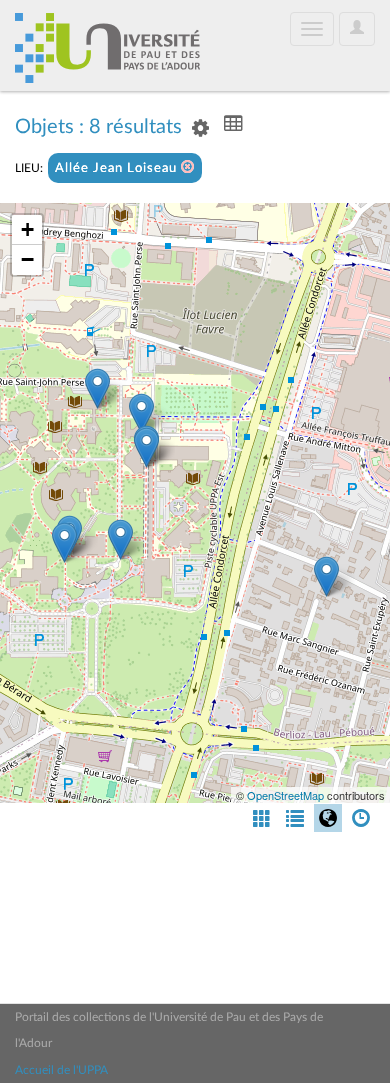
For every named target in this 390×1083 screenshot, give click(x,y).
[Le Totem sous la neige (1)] (97, 388)
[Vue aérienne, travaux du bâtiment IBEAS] (141, 413)
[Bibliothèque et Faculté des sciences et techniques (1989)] (64, 542)
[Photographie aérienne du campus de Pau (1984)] (326, 576)
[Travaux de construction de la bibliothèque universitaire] (146, 447)
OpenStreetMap (285, 795)
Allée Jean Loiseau (118, 168)
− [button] (27, 259)
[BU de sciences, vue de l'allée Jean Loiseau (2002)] (120, 539)
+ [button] (27, 229)
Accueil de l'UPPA (61, 1070)
